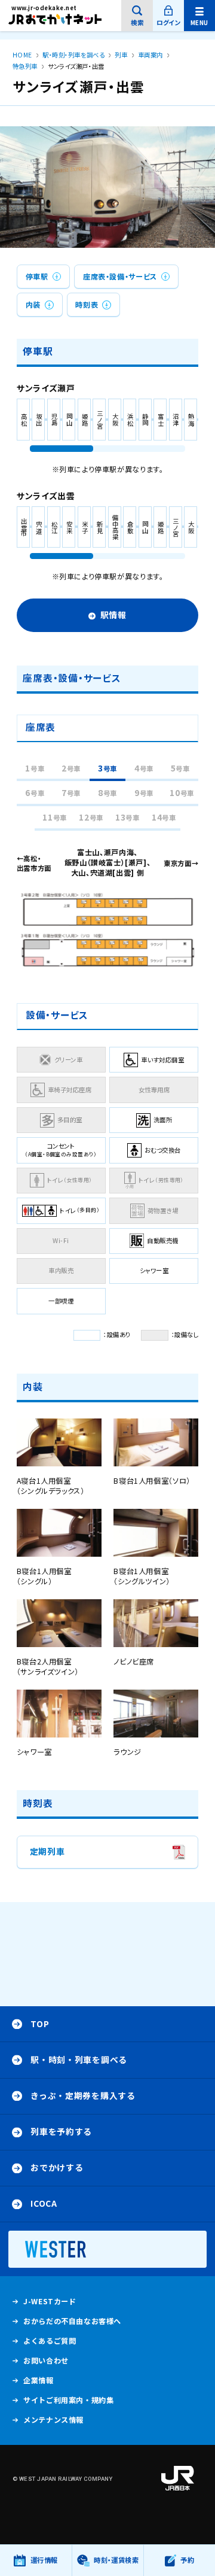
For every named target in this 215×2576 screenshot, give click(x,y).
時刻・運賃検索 (116, 2560)
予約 (187, 2560)
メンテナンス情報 (53, 2422)
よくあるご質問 (50, 2343)
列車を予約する (61, 2131)
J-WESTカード (50, 2304)
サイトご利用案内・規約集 (68, 2400)
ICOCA (44, 2203)
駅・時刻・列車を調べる (79, 2059)
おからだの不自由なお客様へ (72, 2321)
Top (40, 2024)
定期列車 (47, 1857)
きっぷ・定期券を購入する (83, 2095)
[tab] (35, 769)
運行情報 (44, 2566)
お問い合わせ (46, 2361)
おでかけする (57, 2167)
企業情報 (38, 2383)
